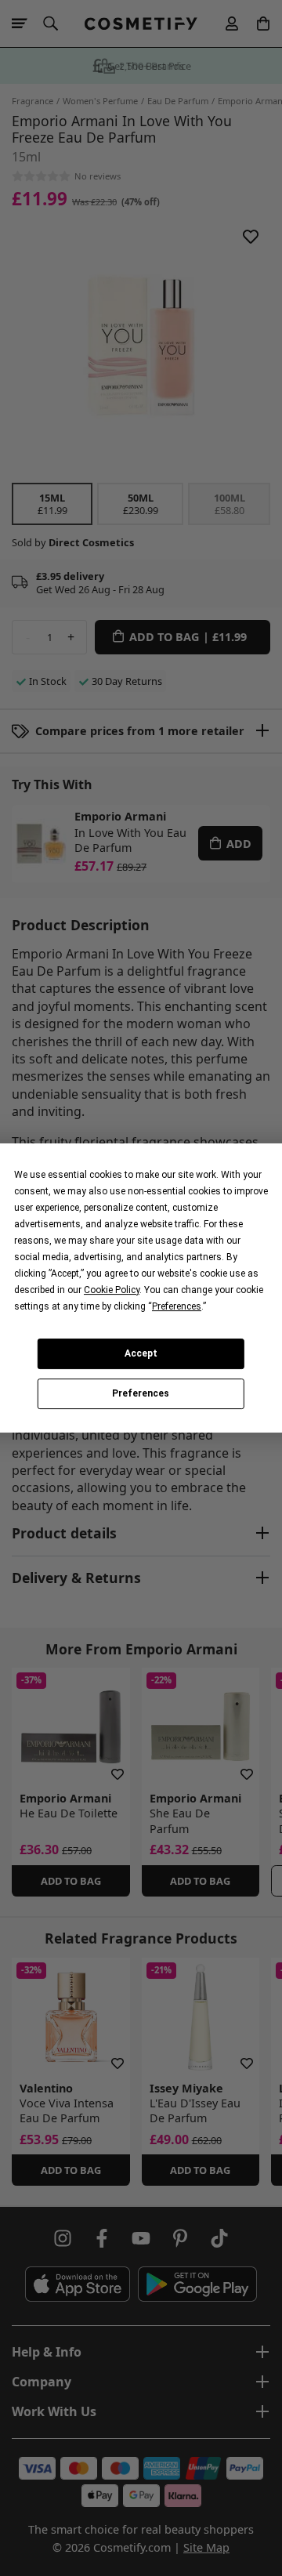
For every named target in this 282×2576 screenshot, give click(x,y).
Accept (141, 1353)
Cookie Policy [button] (112, 1290)
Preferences (141, 1394)
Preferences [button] (177, 1306)
